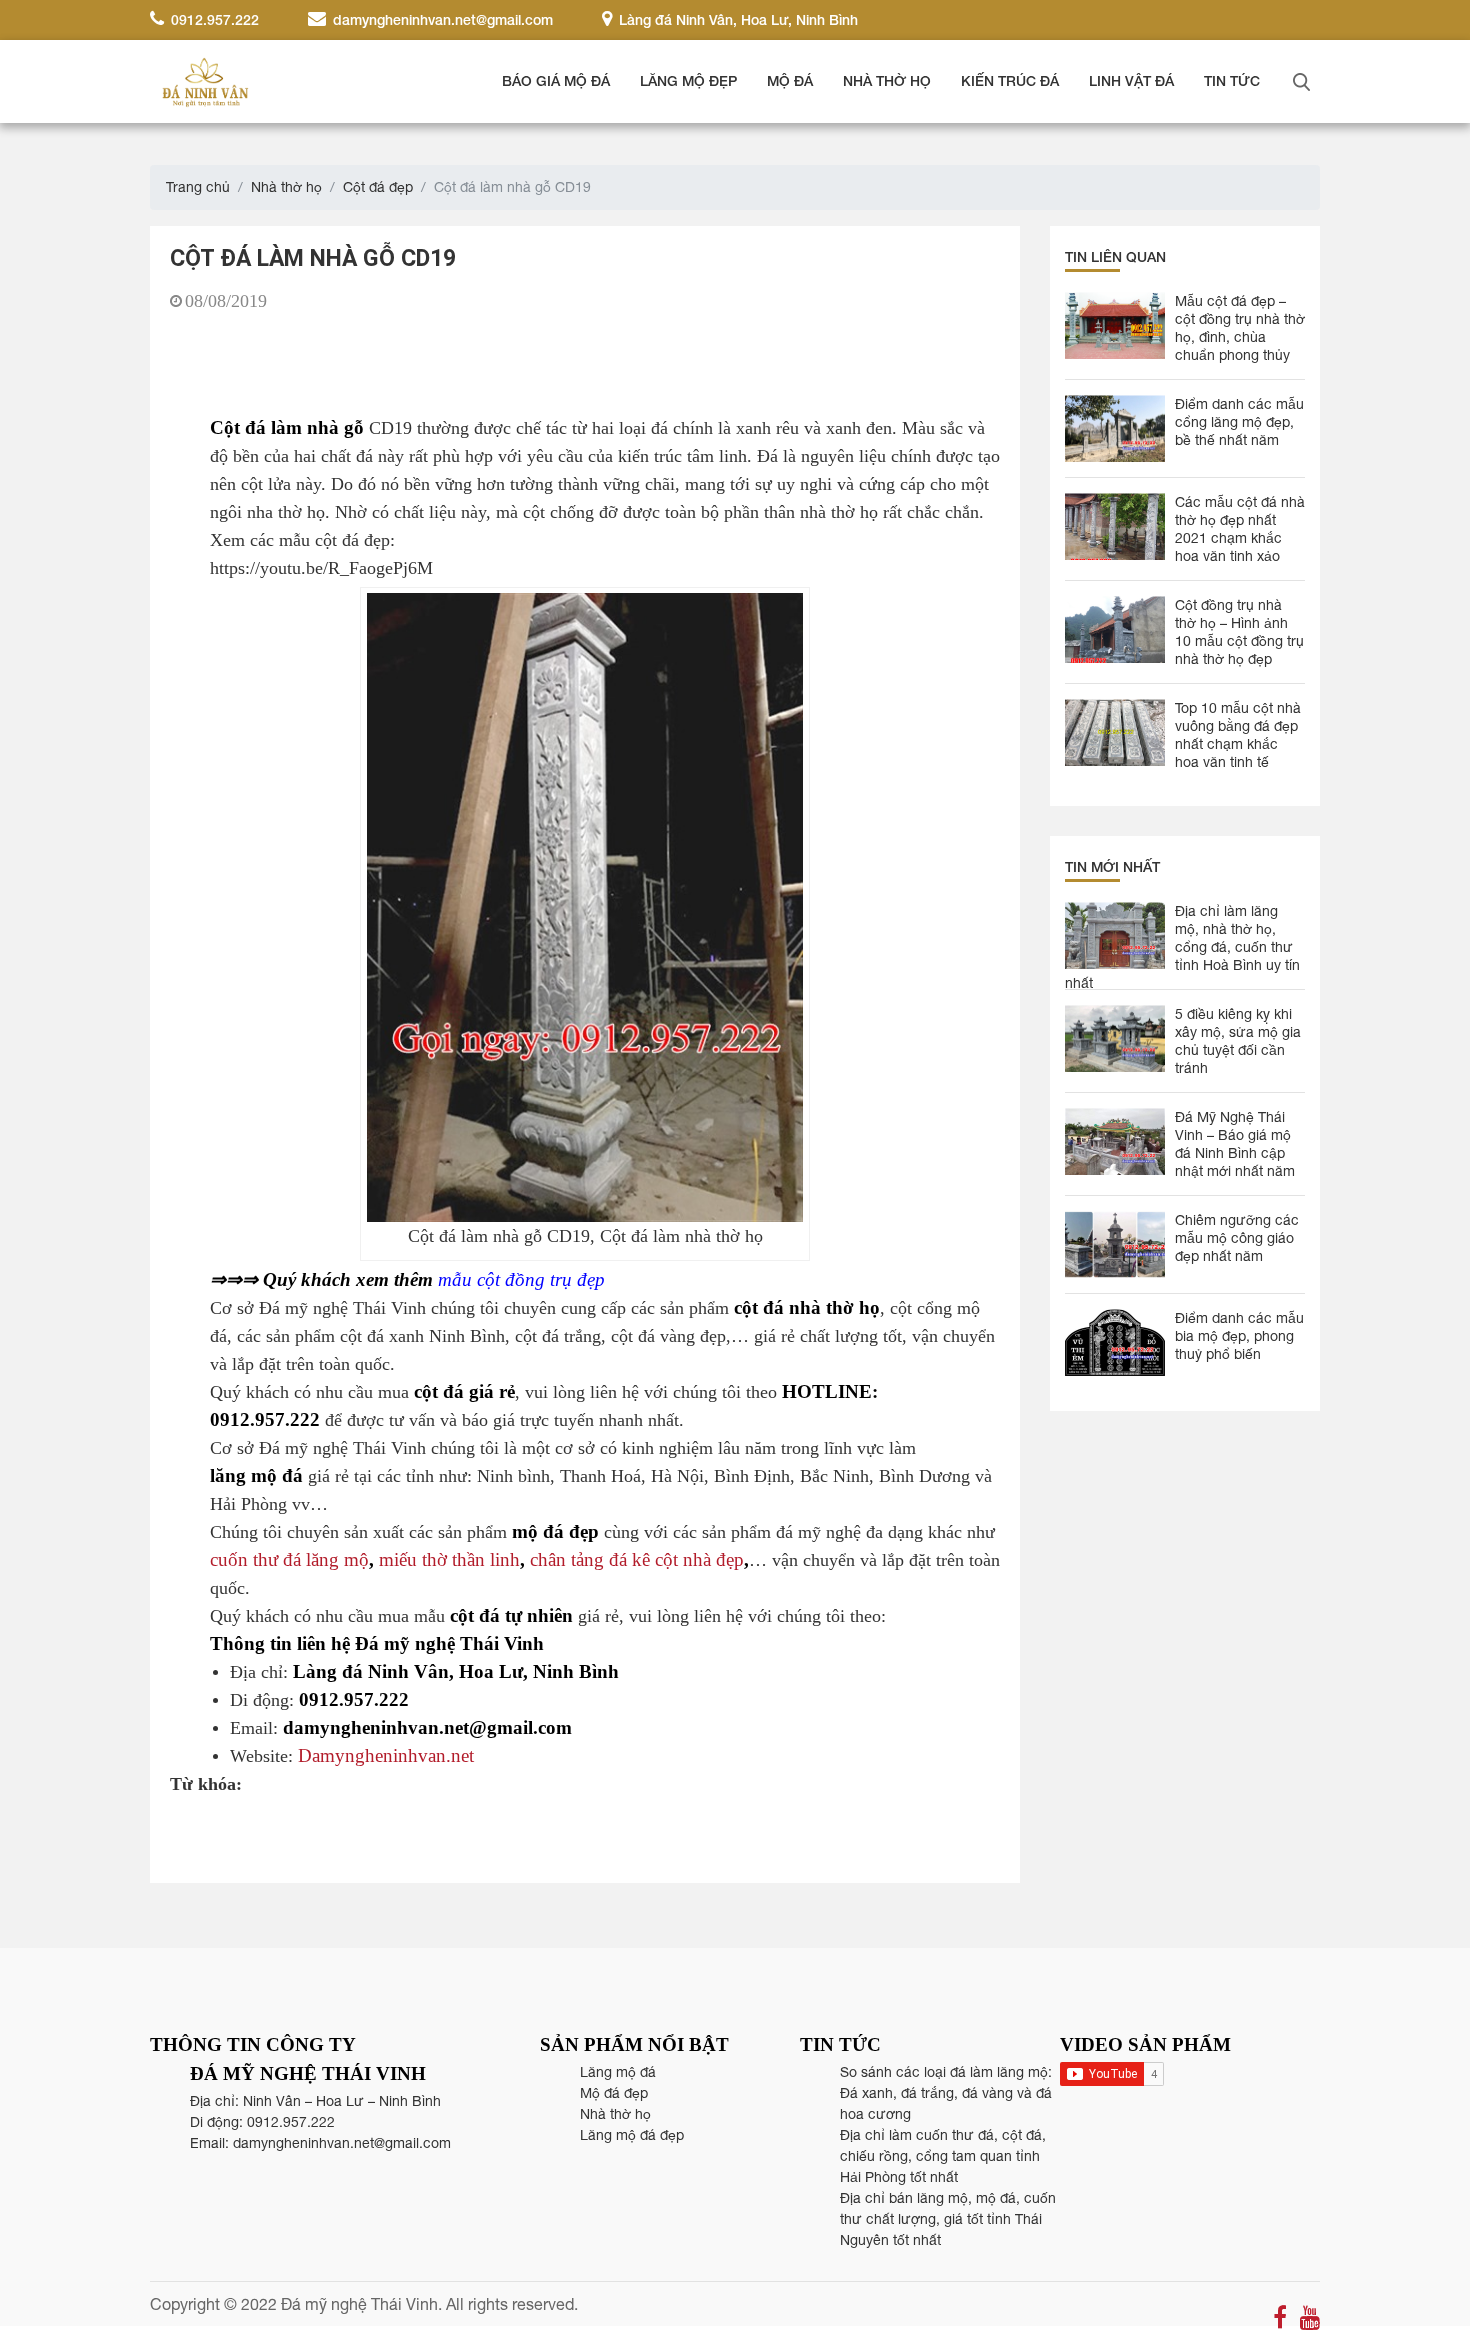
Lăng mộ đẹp (688, 80)
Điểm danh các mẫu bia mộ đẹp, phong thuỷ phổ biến (1239, 1336)
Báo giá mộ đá (556, 80)
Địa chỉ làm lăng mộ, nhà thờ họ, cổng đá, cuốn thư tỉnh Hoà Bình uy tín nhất (1182, 938)
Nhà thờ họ (887, 80)
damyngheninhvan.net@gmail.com (441, 19)
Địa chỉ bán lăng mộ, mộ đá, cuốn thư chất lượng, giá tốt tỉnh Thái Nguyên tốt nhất (948, 2219)
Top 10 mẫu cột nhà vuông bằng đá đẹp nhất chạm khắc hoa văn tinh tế (1238, 735)
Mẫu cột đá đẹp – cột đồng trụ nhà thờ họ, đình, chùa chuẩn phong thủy (1240, 328)
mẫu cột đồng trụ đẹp (521, 1279)
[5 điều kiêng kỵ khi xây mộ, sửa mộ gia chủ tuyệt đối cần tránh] (1115, 1038)
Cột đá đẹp (378, 187)
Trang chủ (198, 187)
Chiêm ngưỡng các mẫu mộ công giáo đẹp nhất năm (1237, 1238)
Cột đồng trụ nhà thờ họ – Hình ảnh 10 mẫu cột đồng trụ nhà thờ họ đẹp (1239, 632)
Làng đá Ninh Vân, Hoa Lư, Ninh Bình (736, 19)
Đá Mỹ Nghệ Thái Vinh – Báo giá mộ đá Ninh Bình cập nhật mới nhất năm (1235, 1144)
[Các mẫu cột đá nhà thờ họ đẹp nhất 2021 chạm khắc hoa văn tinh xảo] (1115, 526)
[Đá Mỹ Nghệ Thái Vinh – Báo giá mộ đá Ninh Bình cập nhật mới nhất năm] (1115, 1141)
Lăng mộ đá (618, 2072)
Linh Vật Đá (1131, 80)
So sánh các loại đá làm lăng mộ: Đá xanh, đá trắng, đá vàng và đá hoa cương (946, 2093)
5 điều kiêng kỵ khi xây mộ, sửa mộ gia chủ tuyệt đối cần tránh (1238, 1041)
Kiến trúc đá (1010, 80)
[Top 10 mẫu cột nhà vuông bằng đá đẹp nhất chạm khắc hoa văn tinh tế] (1115, 732)
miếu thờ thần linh (449, 1559)
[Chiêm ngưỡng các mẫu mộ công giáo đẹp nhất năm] (1115, 1244)
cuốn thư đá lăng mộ (289, 1559)
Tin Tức (1232, 80)
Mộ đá (790, 80)
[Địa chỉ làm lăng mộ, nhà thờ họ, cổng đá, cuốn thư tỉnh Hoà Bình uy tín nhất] (1115, 935)
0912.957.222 (213, 19)
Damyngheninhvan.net (386, 1755)
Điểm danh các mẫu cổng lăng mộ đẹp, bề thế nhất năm (1239, 422)
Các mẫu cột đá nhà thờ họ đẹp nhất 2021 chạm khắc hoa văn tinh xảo (1240, 529)
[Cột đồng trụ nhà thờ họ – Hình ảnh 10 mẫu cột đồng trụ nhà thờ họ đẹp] (1115, 629)
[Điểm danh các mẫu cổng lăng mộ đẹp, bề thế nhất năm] (1115, 428)
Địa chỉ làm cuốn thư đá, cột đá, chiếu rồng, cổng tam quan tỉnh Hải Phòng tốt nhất (943, 2156)
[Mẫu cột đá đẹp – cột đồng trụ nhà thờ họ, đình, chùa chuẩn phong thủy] (1115, 325)
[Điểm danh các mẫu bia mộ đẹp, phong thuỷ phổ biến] (1115, 1342)
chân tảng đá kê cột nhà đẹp (637, 1559)
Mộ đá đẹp (614, 2093)
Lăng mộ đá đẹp (632, 2135)
